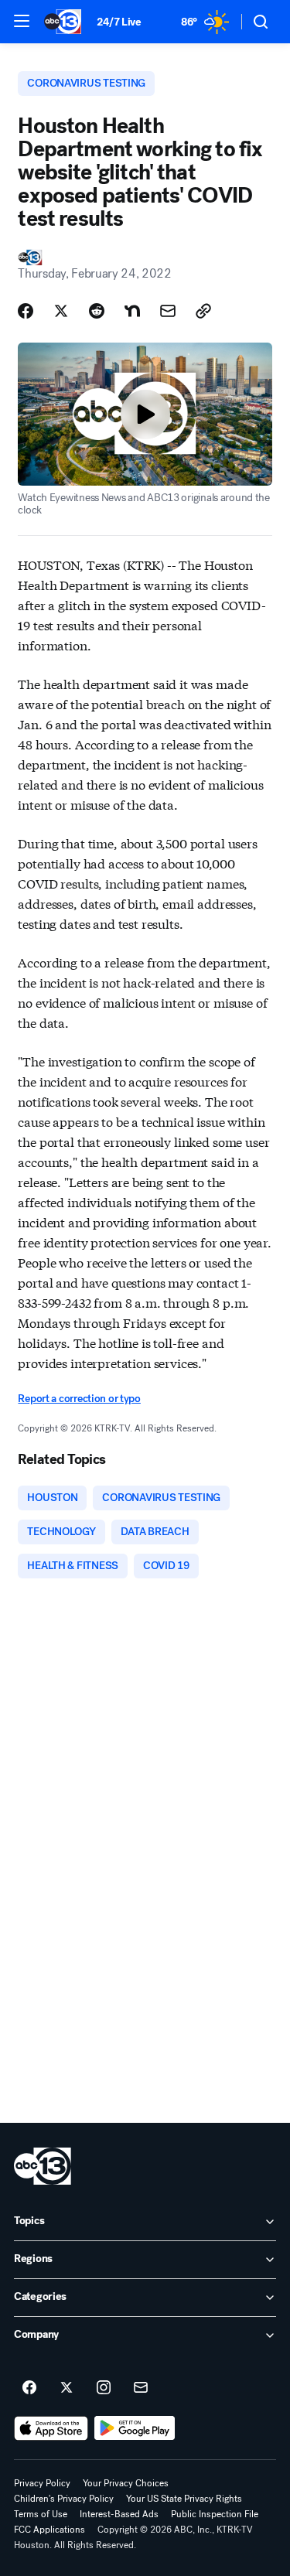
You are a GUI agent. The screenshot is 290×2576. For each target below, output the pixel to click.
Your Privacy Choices (126, 2483)
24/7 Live (119, 22)
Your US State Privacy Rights (184, 2499)
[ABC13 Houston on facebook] (29, 2388)
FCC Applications (49, 2530)
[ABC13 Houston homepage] (63, 22)
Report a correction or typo (79, 1399)
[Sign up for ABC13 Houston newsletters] (141, 2388)
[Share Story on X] (61, 311)
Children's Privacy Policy (64, 2499)
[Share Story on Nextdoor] (132, 311)
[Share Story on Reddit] (97, 311)
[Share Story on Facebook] (26, 311)
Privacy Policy (42, 2483)
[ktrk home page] (43, 2166)
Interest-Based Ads (119, 2514)
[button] (22, 21)
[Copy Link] (203, 311)
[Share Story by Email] (168, 311)
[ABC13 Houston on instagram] (104, 2388)
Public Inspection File (215, 2514)
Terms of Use (41, 2514)
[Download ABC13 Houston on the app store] (51, 2428)
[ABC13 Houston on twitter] (67, 2388)
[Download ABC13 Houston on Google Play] (135, 2428)
